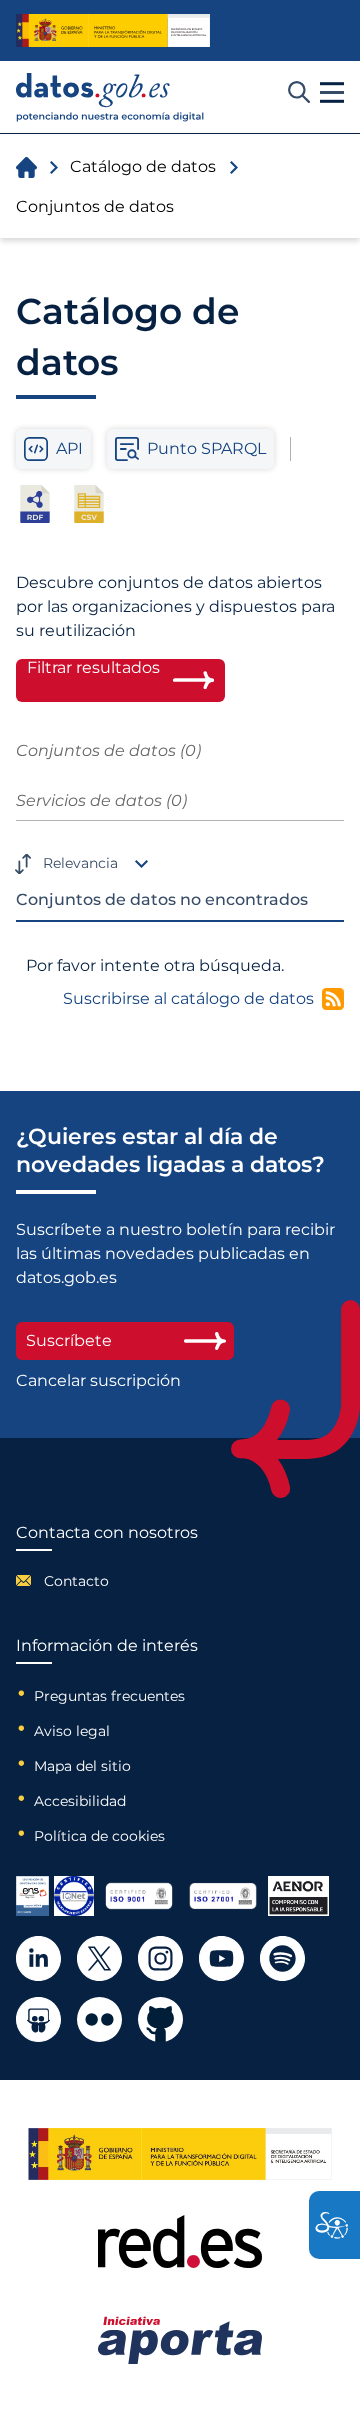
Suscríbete (69, 1340)
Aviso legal (72, 1731)
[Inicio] (110, 97)
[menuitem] (107, 1581)
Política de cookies (99, 1836)
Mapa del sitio (82, 1766)
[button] (332, 93)
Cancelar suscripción (98, 1381)
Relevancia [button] (80, 863)
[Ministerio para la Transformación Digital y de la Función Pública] (113, 30)
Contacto (76, 1581)
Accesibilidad (80, 1801)
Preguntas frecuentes (109, 1696)
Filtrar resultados (93, 668)
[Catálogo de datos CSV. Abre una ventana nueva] (89, 504)
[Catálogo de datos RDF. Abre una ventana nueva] (35, 504)
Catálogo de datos (143, 166)
